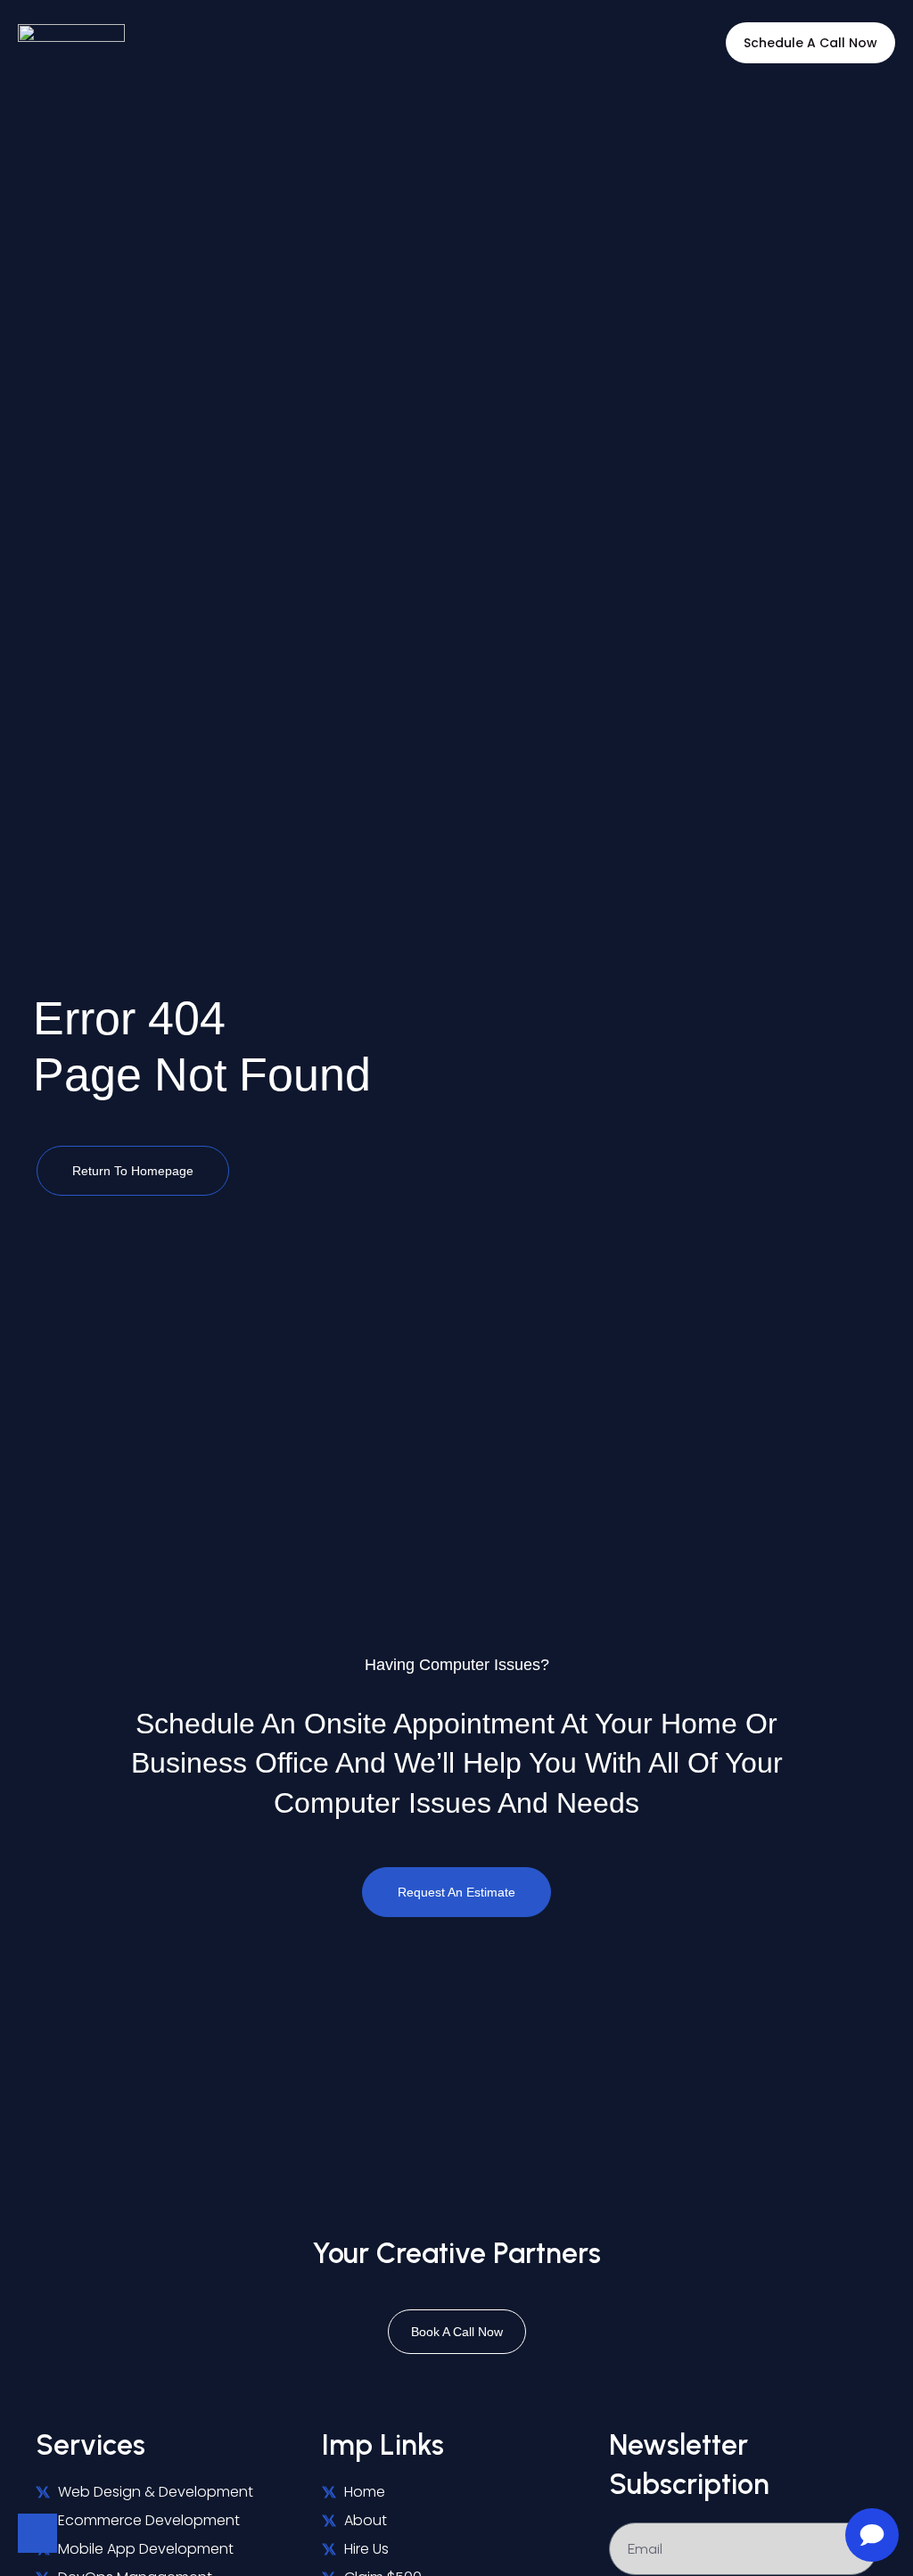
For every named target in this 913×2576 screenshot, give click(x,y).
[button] (426, 43)
